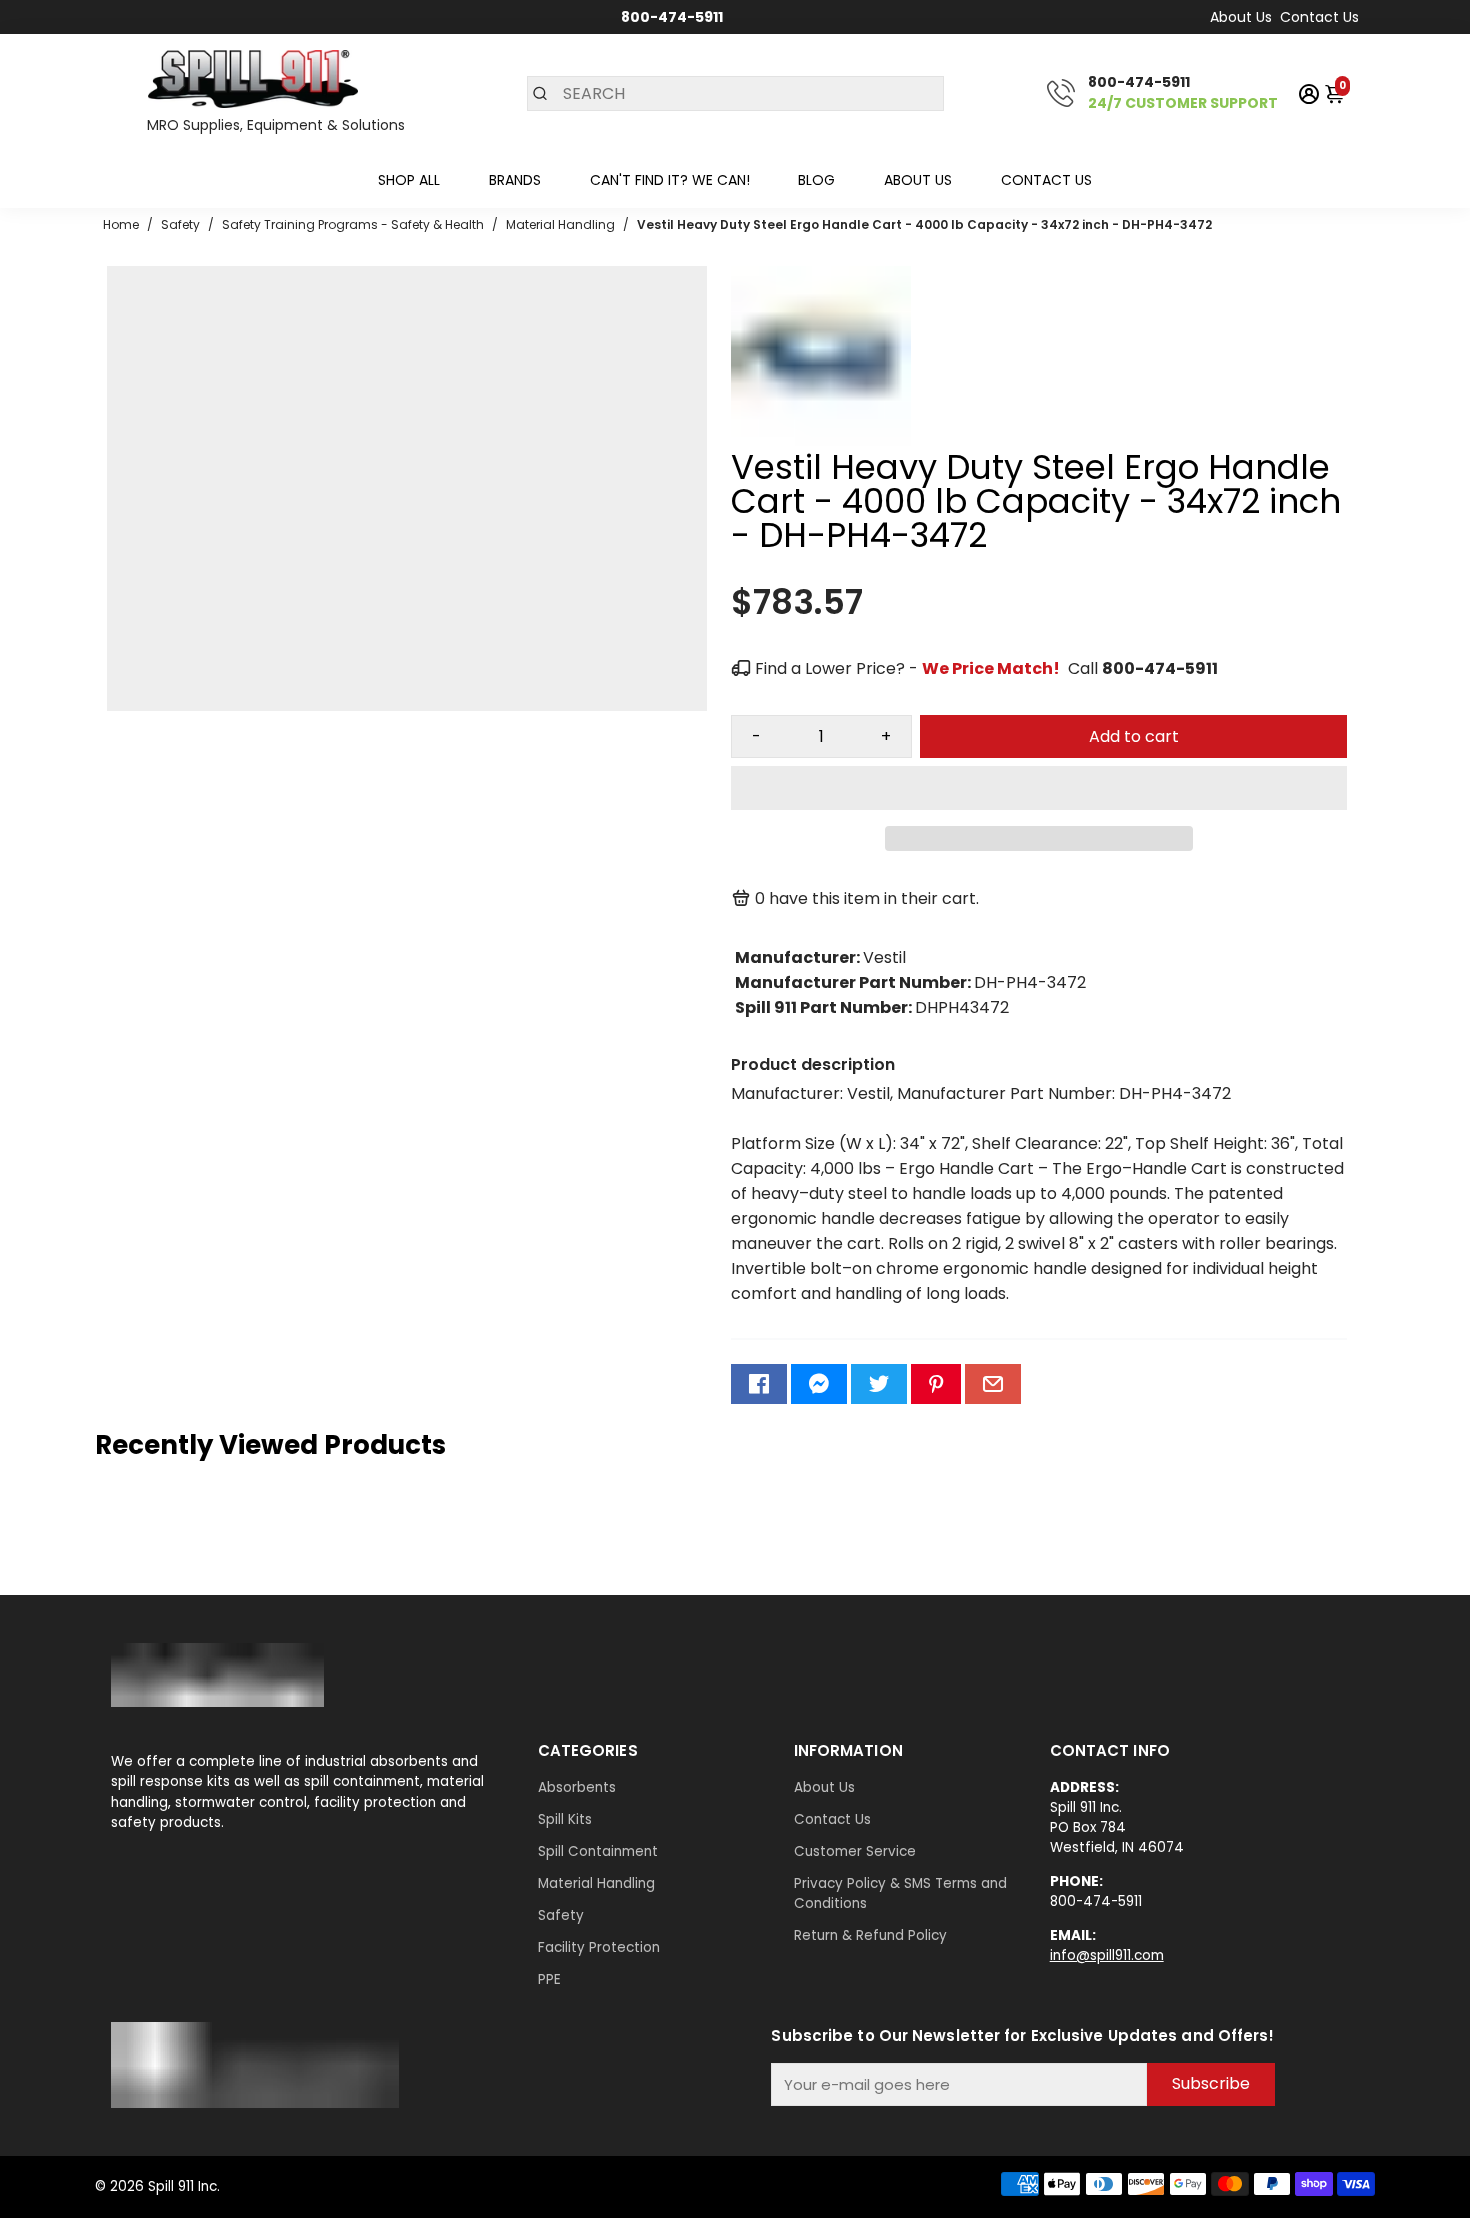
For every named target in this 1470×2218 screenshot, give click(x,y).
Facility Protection (599, 1947)
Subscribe (1211, 2083)
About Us (1241, 17)
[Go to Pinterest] (936, 1384)
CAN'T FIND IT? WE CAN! (670, 180)
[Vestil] (821, 440)
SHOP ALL (409, 180)
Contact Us (1319, 17)
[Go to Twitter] (879, 1384)
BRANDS (515, 180)
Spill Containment (598, 1851)
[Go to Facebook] (759, 1384)
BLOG (816, 180)
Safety (561, 1915)
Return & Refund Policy (870, 1935)
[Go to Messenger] (819, 1384)
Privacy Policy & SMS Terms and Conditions (900, 1893)
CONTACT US (1046, 180)
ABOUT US (918, 180)
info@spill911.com (1107, 1955)
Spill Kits (565, 1819)
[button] (1039, 788)
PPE (549, 1979)
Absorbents (577, 1787)
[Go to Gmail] (993, 1384)
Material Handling (596, 1883)
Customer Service (855, 1851)
